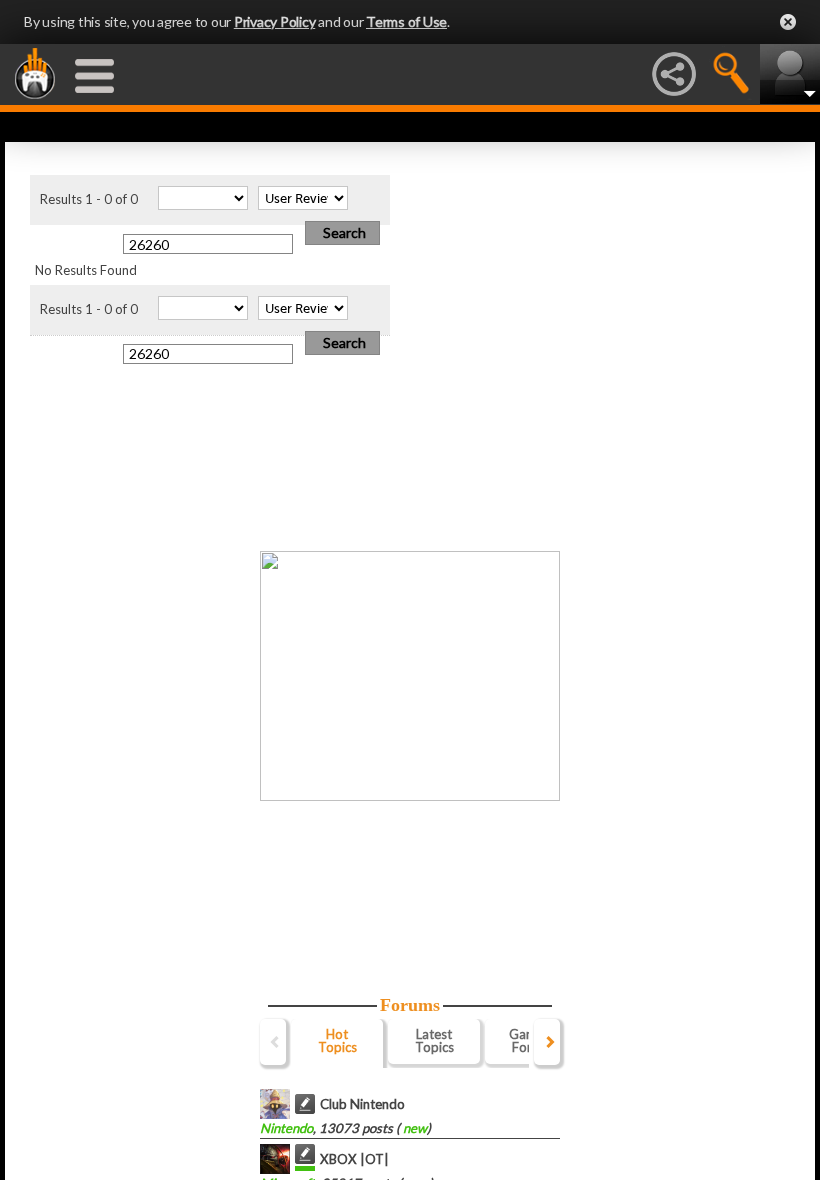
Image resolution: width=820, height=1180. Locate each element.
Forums (410, 1005)
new (413, 1128)
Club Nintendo (362, 1104)
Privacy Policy (275, 21)
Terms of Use (406, 21)
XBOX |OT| (354, 1159)
